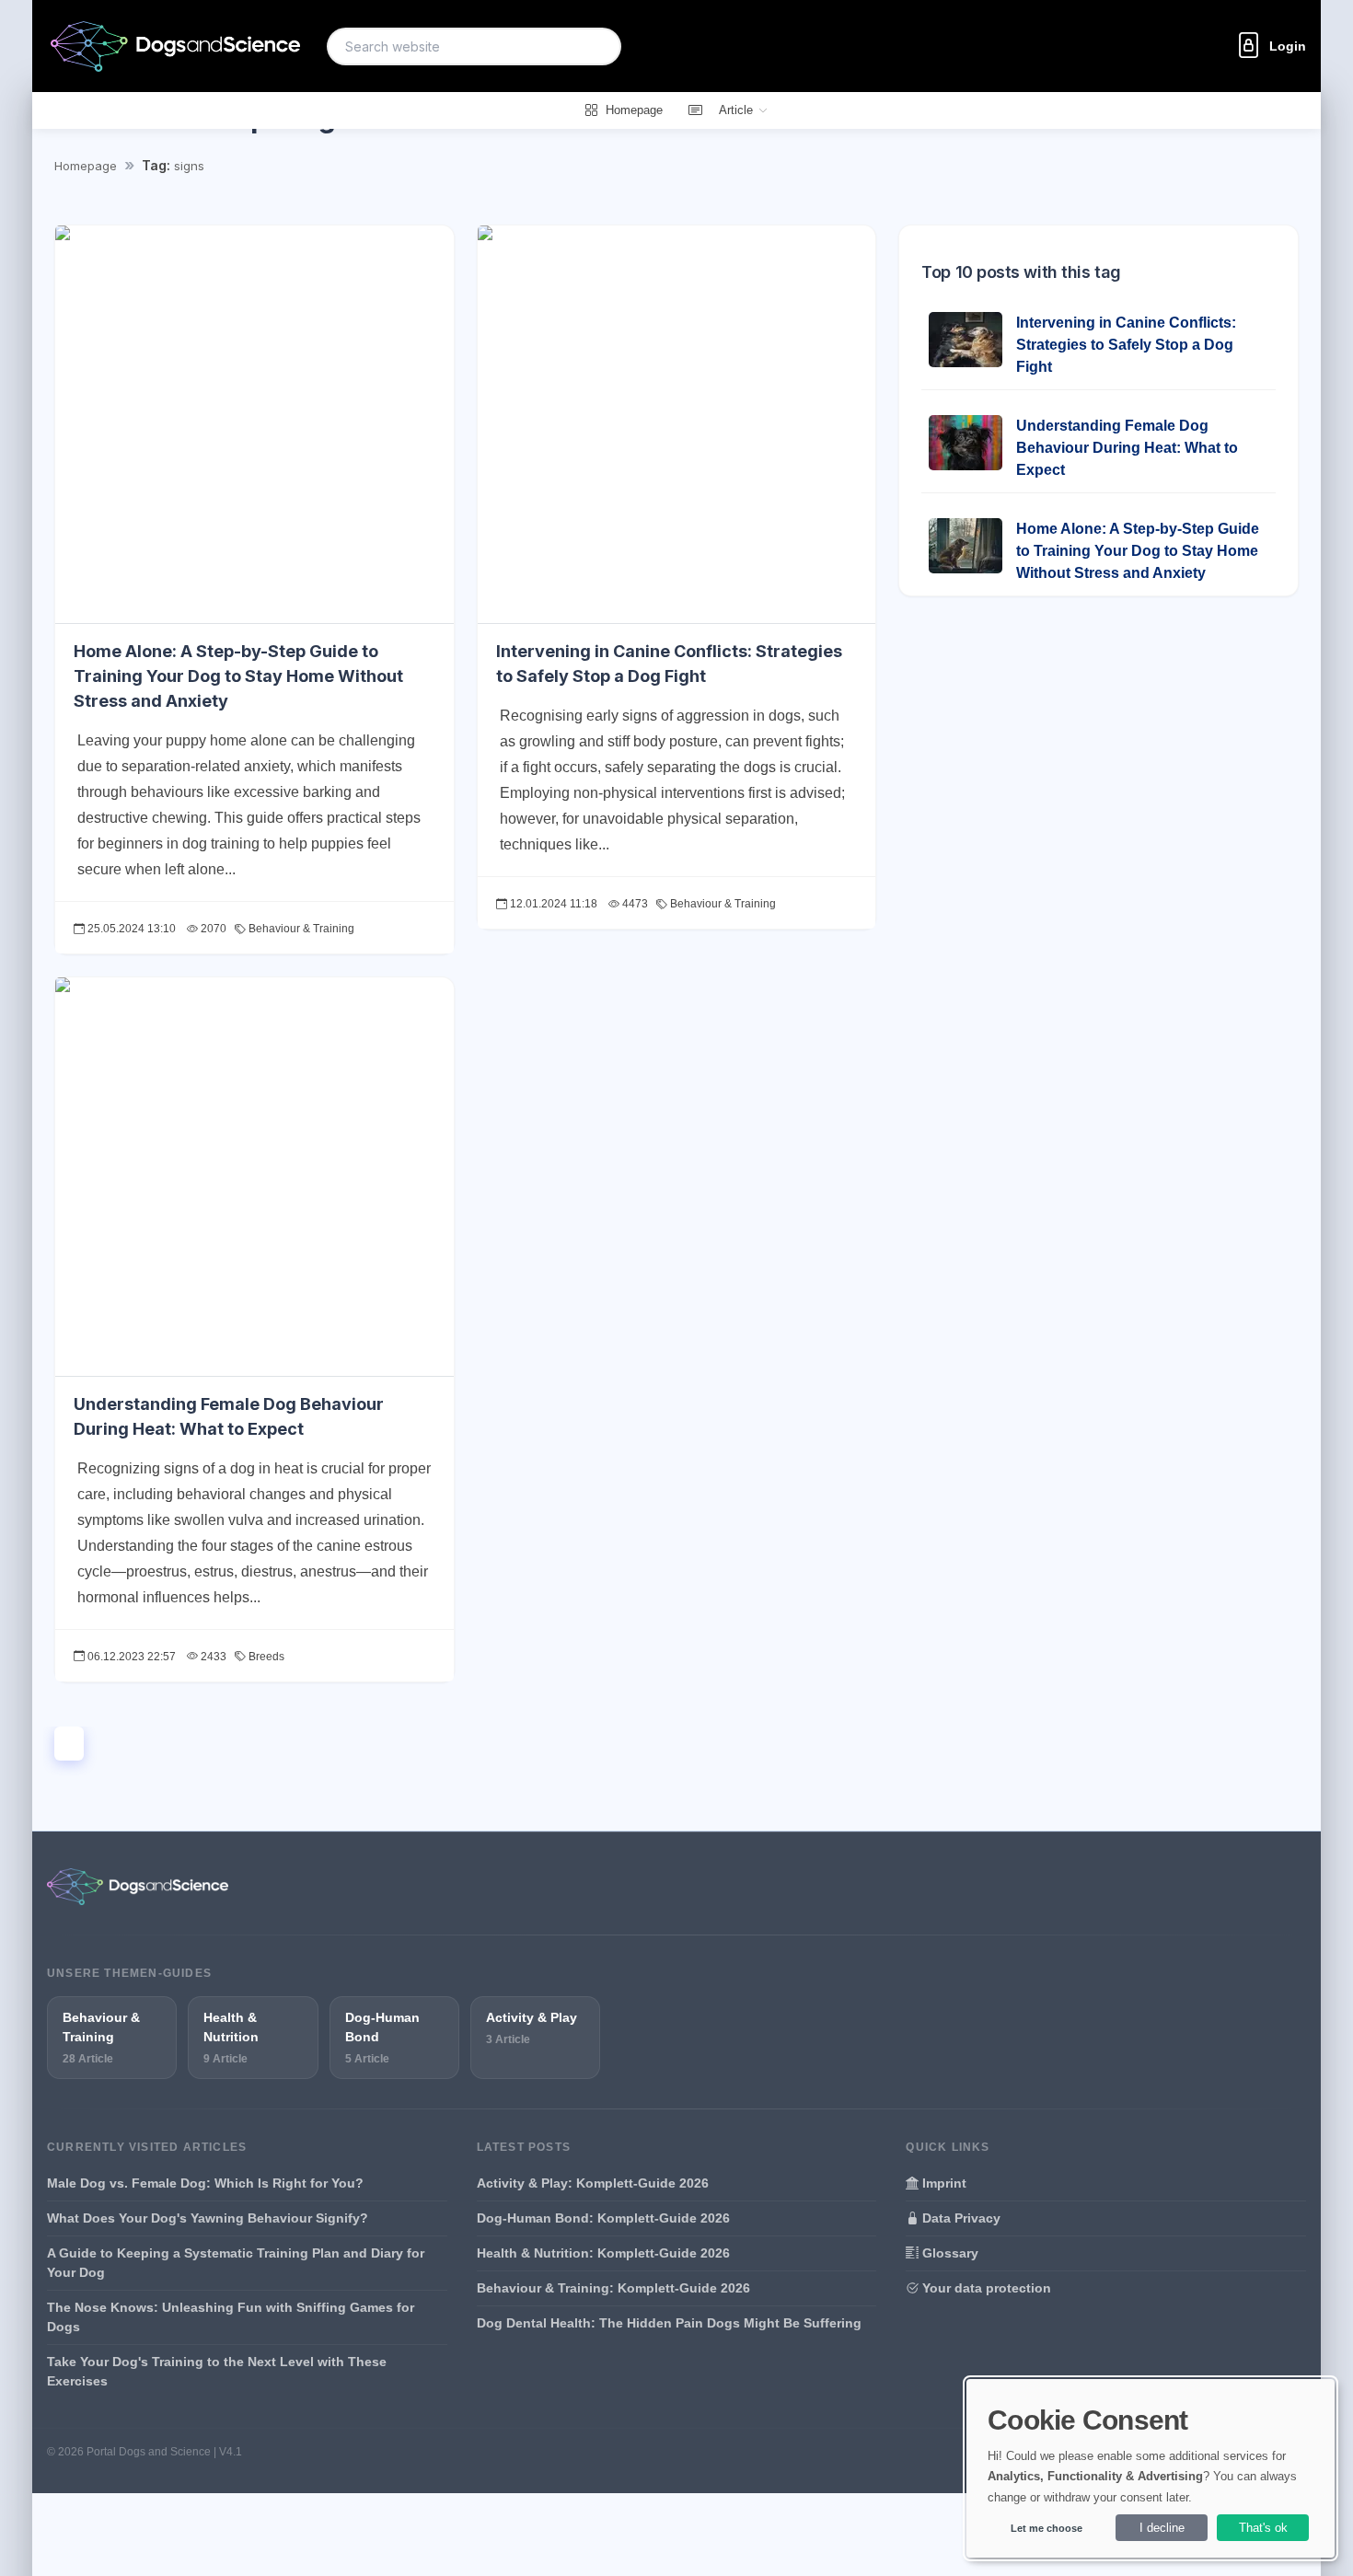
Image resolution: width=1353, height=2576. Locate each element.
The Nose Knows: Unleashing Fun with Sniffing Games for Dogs (231, 2317)
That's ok (1263, 2528)
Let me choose (1047, 2528)
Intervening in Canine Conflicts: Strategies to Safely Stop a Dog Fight (1126, 345)
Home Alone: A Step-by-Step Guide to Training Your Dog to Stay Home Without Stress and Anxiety (238, 676)
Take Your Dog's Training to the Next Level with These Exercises (217, 2371)
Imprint (942, 2183)
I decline (1162, 2528)
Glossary (948, 2253)
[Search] (596, 46)
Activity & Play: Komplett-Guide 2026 (593, 2183)
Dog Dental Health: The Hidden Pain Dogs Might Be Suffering (669, 2323)
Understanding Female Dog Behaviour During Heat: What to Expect (1127, 448)
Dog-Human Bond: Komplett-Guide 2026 (603, 2218)
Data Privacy (960, 2218)
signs (189, 166)
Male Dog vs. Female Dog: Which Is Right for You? (205, 2183)
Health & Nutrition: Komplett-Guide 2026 (603, 2253)
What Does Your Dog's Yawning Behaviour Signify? (208, 2218)
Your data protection (985, 2288)
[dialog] (1151, 2468)
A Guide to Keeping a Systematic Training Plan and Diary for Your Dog (236, 2263)
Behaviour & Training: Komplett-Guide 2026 (613, 2288)
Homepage (86, 166)
